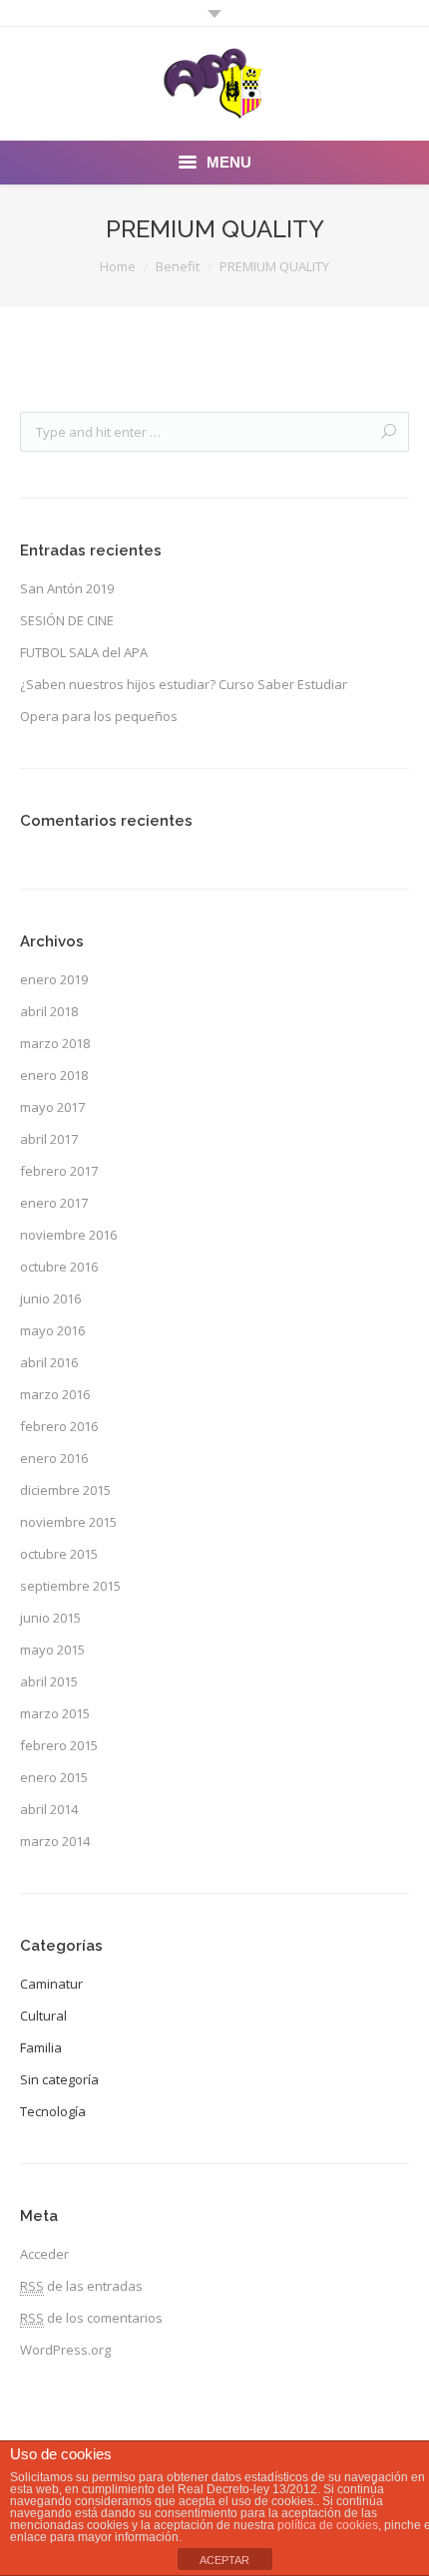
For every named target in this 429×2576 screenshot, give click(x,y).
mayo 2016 (52, 1330)
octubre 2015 (59, 1554)
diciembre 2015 (65, 1490)
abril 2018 (49, 1011)
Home (118, 266)
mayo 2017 (52, 1107)
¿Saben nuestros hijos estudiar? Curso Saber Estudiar (184, 684)
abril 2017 (49, 1139)
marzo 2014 (55, 1841)
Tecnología (53, 2111)
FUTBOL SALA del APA (84, 652)
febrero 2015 (59, 1745)
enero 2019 (54, 979)
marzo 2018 (55, 1043)
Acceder (44, 2254)
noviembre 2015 (68, 1522)
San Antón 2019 (67, 588)
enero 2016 (54, 1458)
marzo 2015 (55, 1713)
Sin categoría (59, 2079)
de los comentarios (91, 2318)
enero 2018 (54, 1075)
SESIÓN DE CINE (67, 620)
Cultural (43, 2016)
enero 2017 (54, 1203)
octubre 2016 (59, 1267)
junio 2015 (50, 1618)
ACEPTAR (224, 2560)
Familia (41, 2047)
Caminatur (51, 1984)
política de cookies (328, 2525)
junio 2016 (50, 1298)
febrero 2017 (59, 1171)
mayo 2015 (52, 1650)
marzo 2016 (55, 1394)
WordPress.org (65, 2350)
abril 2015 (49, 1681)
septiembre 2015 (70, 1586)
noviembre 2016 (68, 1235)
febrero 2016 (59, 1426)
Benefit (178, 266)
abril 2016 (49, 1362)
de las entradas (81, 2286)
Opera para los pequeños (99, 716)
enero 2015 (54, 1777)
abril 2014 (49, 1809)
